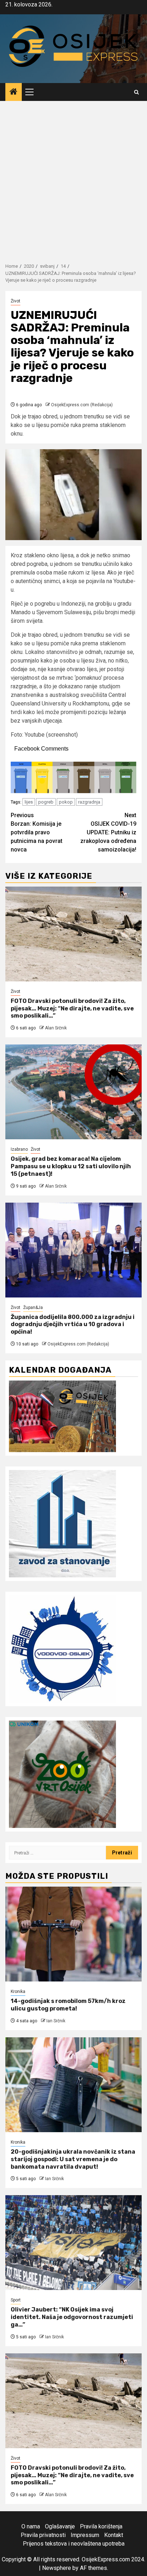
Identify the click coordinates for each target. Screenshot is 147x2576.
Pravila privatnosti (43, 2535)
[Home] (14, 92)
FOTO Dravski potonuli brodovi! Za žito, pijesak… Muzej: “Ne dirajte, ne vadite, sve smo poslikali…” (72, 1008)
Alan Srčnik (56, 1028)
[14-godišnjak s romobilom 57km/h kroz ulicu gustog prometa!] (73, 1934)
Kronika (18, 1992)
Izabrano (19, 1149)
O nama (31, 2526)
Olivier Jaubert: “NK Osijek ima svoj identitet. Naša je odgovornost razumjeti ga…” (72, 2317)
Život (16, 301)
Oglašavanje (60, 2526)
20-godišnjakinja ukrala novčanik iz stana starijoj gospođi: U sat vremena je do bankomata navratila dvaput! (73, 2159)
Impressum (85, 2535)
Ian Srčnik (56, 2021)
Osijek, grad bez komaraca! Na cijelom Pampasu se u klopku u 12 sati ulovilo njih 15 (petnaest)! (71, 1166)
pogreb (46, 802)
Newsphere (57, 2568)
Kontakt (114, 2535)
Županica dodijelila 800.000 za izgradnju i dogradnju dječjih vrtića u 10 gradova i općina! (73, 1325)
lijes (29, 802)
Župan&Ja (33, 1308)
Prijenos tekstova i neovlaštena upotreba (74, 2544)
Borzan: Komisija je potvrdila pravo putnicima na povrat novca (37, 832)
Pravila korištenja (101, 2526)
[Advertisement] (73, 178)
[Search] (136, 92)
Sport (16, 2300)
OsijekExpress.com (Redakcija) (82, 405)
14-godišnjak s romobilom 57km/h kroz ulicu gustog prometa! (68, 2005)
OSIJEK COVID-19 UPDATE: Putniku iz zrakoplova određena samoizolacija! (108, 832)
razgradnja (89, 802)
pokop (66, 802)
